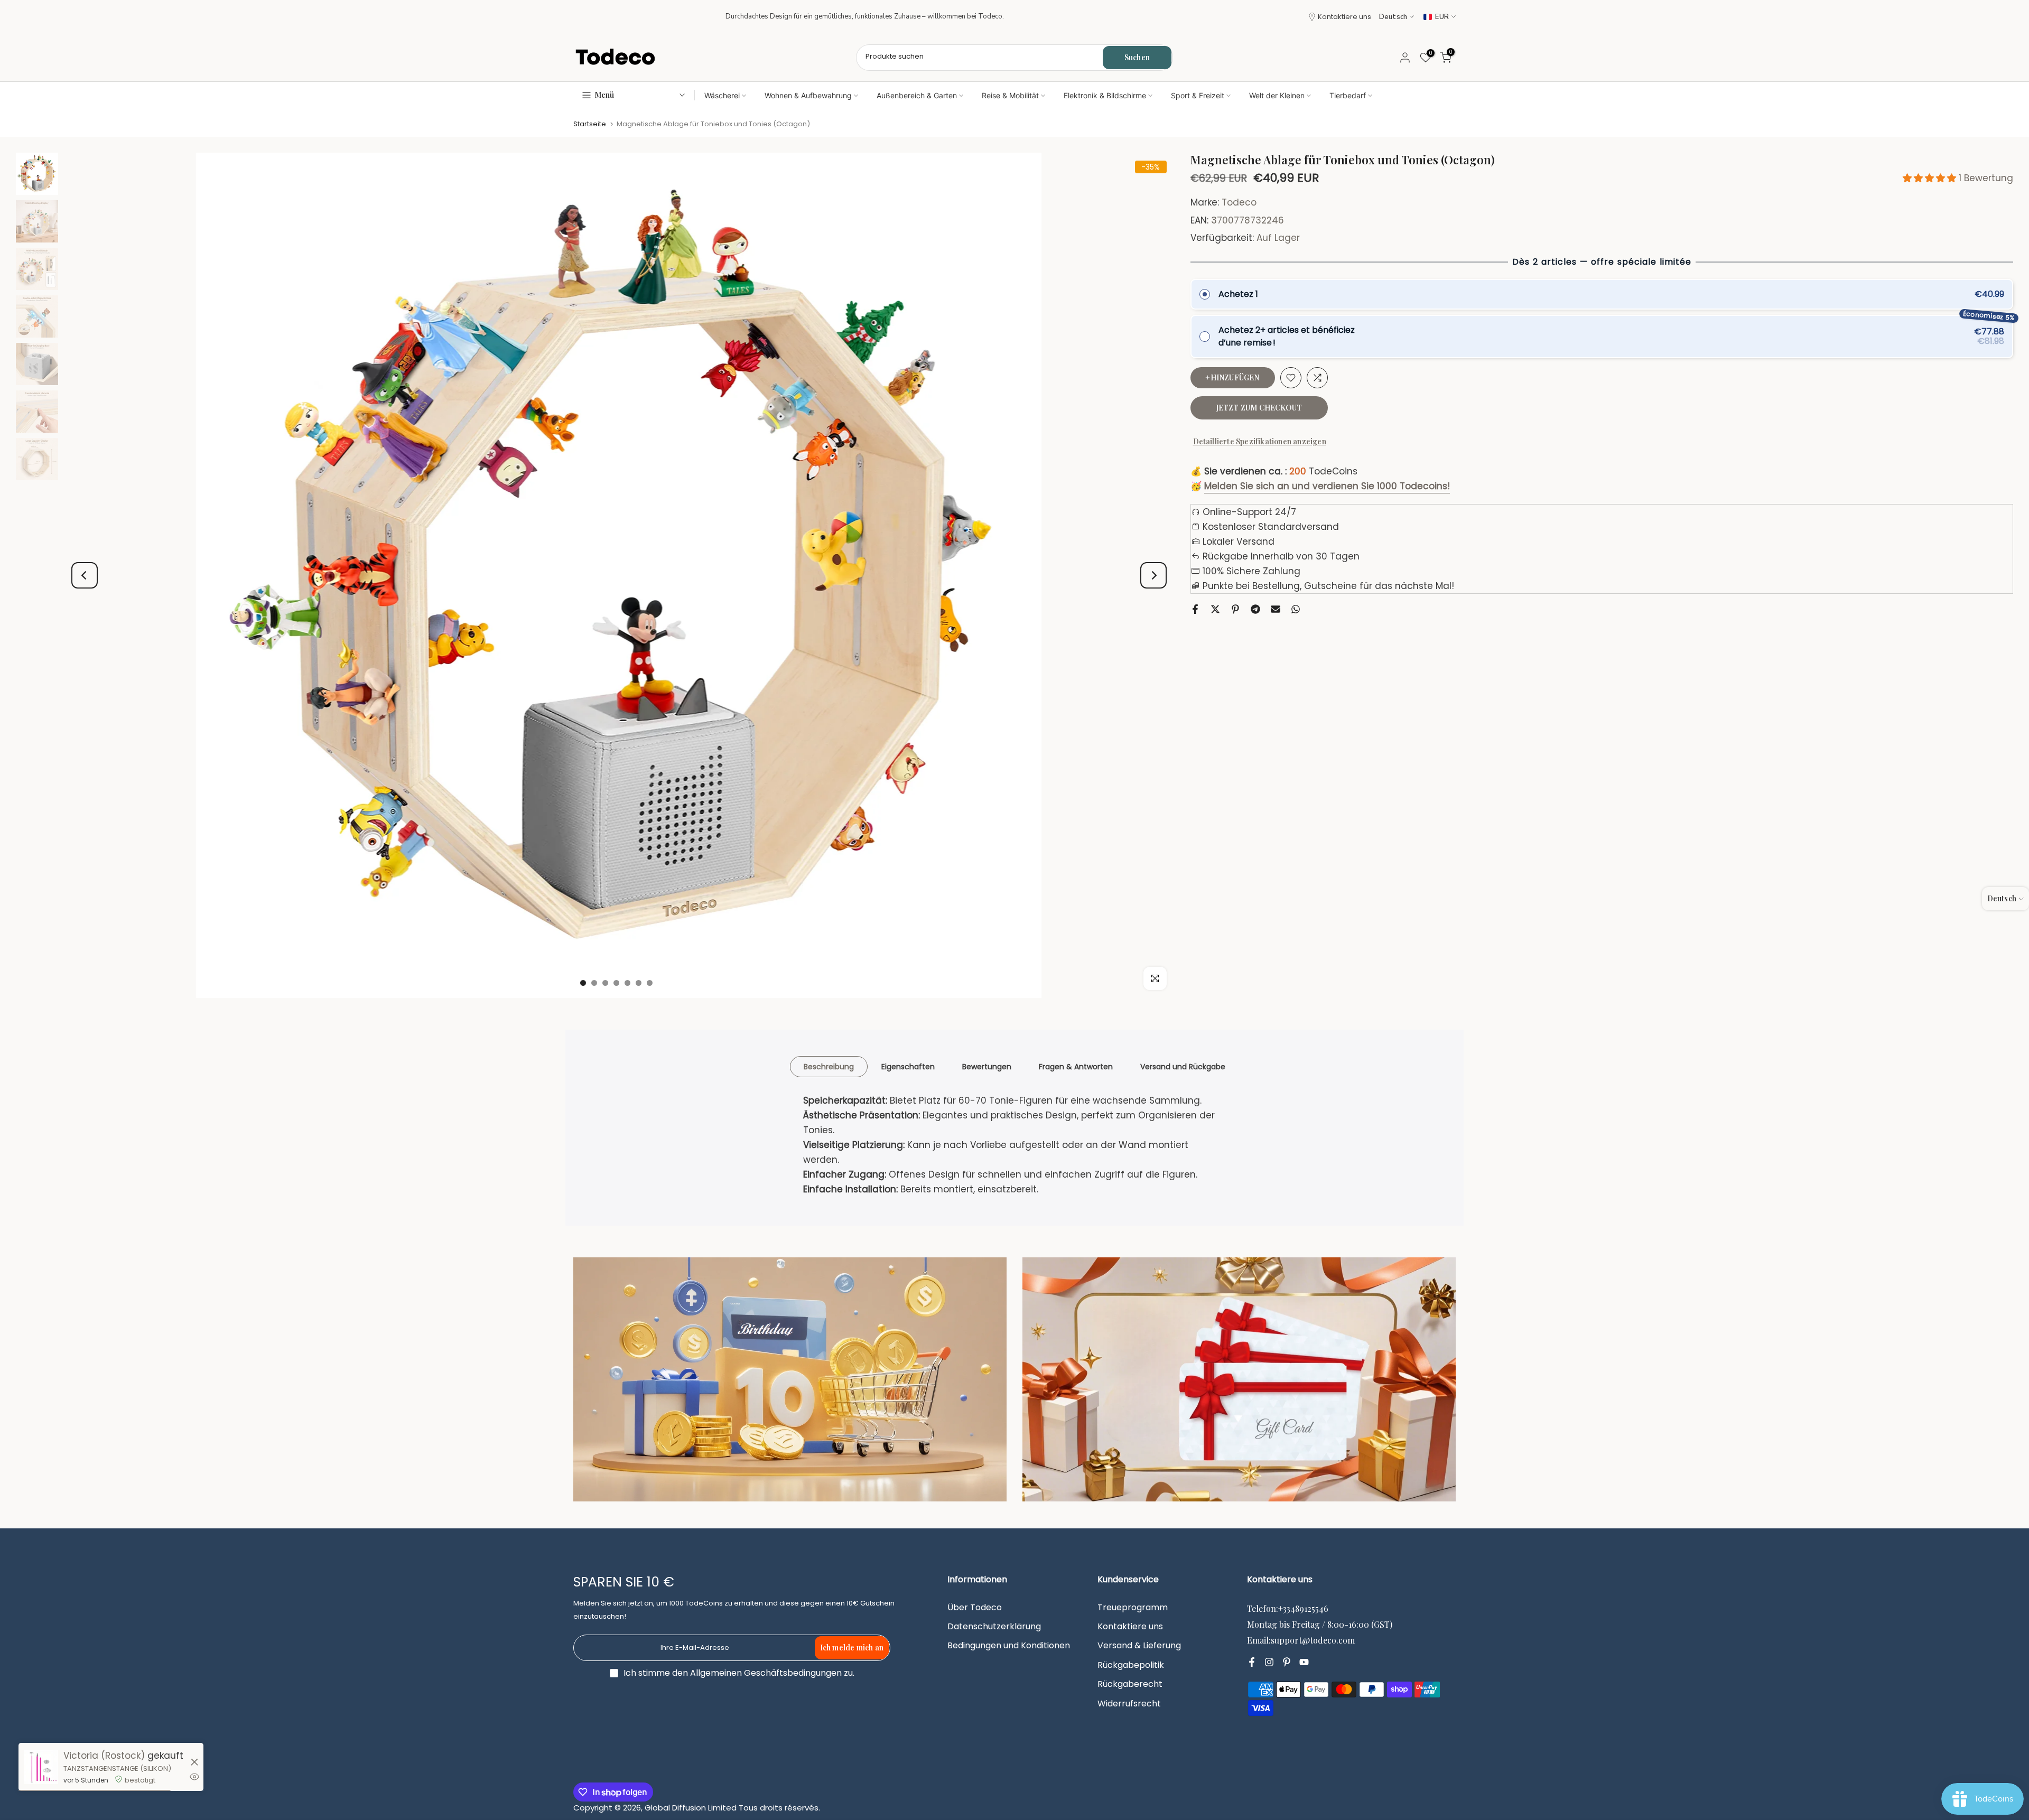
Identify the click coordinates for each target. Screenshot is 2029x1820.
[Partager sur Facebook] (1195, 609)
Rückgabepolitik (1131, 1665)
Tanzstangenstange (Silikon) (117, 1768)
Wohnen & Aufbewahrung (808, 95)
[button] (1931, 178)
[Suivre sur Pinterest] (1287, 1663)
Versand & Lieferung (1139, 1646)
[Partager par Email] (1276, 609)
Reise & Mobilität (1010, 95)
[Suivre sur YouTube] (1304, 1663)
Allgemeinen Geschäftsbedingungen (766, 1673)
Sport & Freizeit (1198, 95)
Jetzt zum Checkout (1259, 408)
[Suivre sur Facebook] (1252, 1663)
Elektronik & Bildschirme (1105, 95)
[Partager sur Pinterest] (1235, 609)
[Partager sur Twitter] (1215, 609)
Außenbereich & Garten (917, 95)
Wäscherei (722, 95)
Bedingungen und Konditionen (1009, 1646)
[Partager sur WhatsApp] (1296, 609)
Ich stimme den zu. (739, 1673)
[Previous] (85, 575)
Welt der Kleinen (1277, 95)
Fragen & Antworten (1076, 1067)
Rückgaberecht (1130, 1684)
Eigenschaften (908, 1067)
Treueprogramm (1133, 1608)
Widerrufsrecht (1129, 1704)
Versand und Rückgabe (1183, 1067)
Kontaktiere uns (1344, 17)
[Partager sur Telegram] (1255, 609)
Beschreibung (829, 1067)
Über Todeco (975, 1608)
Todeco (1239, 203)
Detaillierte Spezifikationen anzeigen (1260, 441)
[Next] (1153, 575)
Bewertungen (987, 1067)
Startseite (590, 124)
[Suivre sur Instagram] (1269, 1663)
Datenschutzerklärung (994, 1627)
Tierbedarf (1348, 95)
